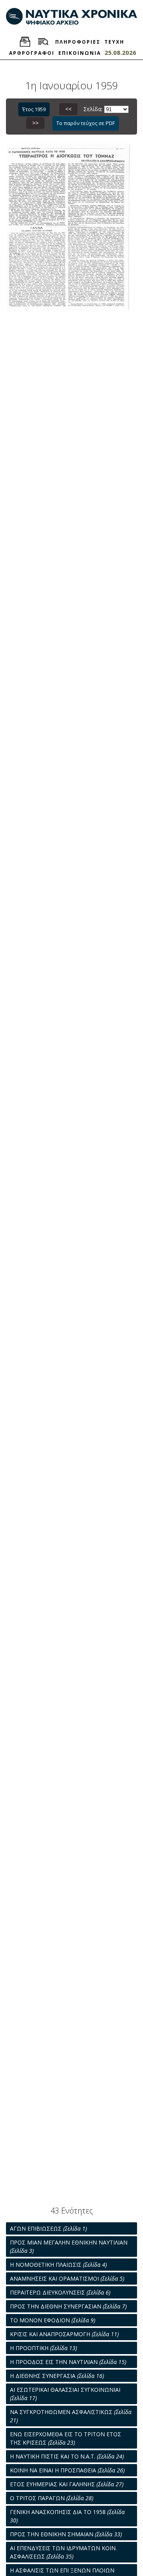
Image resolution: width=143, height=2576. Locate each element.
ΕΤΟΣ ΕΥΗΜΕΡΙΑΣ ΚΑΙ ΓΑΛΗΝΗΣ (67, 2484)
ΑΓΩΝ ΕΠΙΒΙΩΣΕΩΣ (48, 2228)
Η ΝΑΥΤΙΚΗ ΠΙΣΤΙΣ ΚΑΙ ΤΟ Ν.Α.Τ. (67, 2456)
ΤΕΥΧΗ (114, 42)
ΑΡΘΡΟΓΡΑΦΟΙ (32, 53)
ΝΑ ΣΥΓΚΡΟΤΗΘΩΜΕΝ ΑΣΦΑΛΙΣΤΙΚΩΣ (71, 2416)
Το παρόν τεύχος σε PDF (86, 123)
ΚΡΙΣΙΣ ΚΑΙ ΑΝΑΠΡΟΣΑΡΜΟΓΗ (64, 2334)
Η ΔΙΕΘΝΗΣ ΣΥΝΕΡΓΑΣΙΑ (57, 2376)
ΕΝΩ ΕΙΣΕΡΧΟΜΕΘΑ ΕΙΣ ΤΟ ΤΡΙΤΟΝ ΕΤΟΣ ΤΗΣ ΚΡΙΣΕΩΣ (66, 2438)
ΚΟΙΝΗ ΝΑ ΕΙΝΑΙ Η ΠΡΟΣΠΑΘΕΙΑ (67, 2470)
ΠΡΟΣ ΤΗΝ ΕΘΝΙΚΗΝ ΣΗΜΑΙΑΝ (66, 2534)
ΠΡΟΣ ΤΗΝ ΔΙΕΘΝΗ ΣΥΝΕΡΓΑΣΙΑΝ (68, 2306)
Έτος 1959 (34, 109)
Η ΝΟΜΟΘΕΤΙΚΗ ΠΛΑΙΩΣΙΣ (58, 2265)
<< (68, 109)
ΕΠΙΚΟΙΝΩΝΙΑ (80, 53)
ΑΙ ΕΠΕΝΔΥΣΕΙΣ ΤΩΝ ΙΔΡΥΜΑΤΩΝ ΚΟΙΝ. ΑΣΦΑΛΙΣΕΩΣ (63, 2552)
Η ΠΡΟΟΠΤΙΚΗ (43, 2348)
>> (35, 123)
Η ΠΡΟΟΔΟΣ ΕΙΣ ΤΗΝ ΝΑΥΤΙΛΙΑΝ (68, 2362)
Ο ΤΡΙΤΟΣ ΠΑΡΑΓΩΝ (52, 2498)
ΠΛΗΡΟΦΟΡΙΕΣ (78, 42)
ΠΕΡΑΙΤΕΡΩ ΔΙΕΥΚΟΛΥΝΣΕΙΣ (60, 2292)
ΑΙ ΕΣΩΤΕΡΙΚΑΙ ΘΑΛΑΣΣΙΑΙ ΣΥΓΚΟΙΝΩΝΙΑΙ (65, 2394)
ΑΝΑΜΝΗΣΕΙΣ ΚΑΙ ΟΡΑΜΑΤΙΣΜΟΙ (67, 2278)
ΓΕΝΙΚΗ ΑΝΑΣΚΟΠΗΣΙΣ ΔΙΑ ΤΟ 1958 (67, 2516)
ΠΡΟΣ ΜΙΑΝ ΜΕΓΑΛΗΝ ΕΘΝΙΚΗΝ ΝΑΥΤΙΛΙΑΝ (69, 2247)
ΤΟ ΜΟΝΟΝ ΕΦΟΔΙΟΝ (53, 2320)
